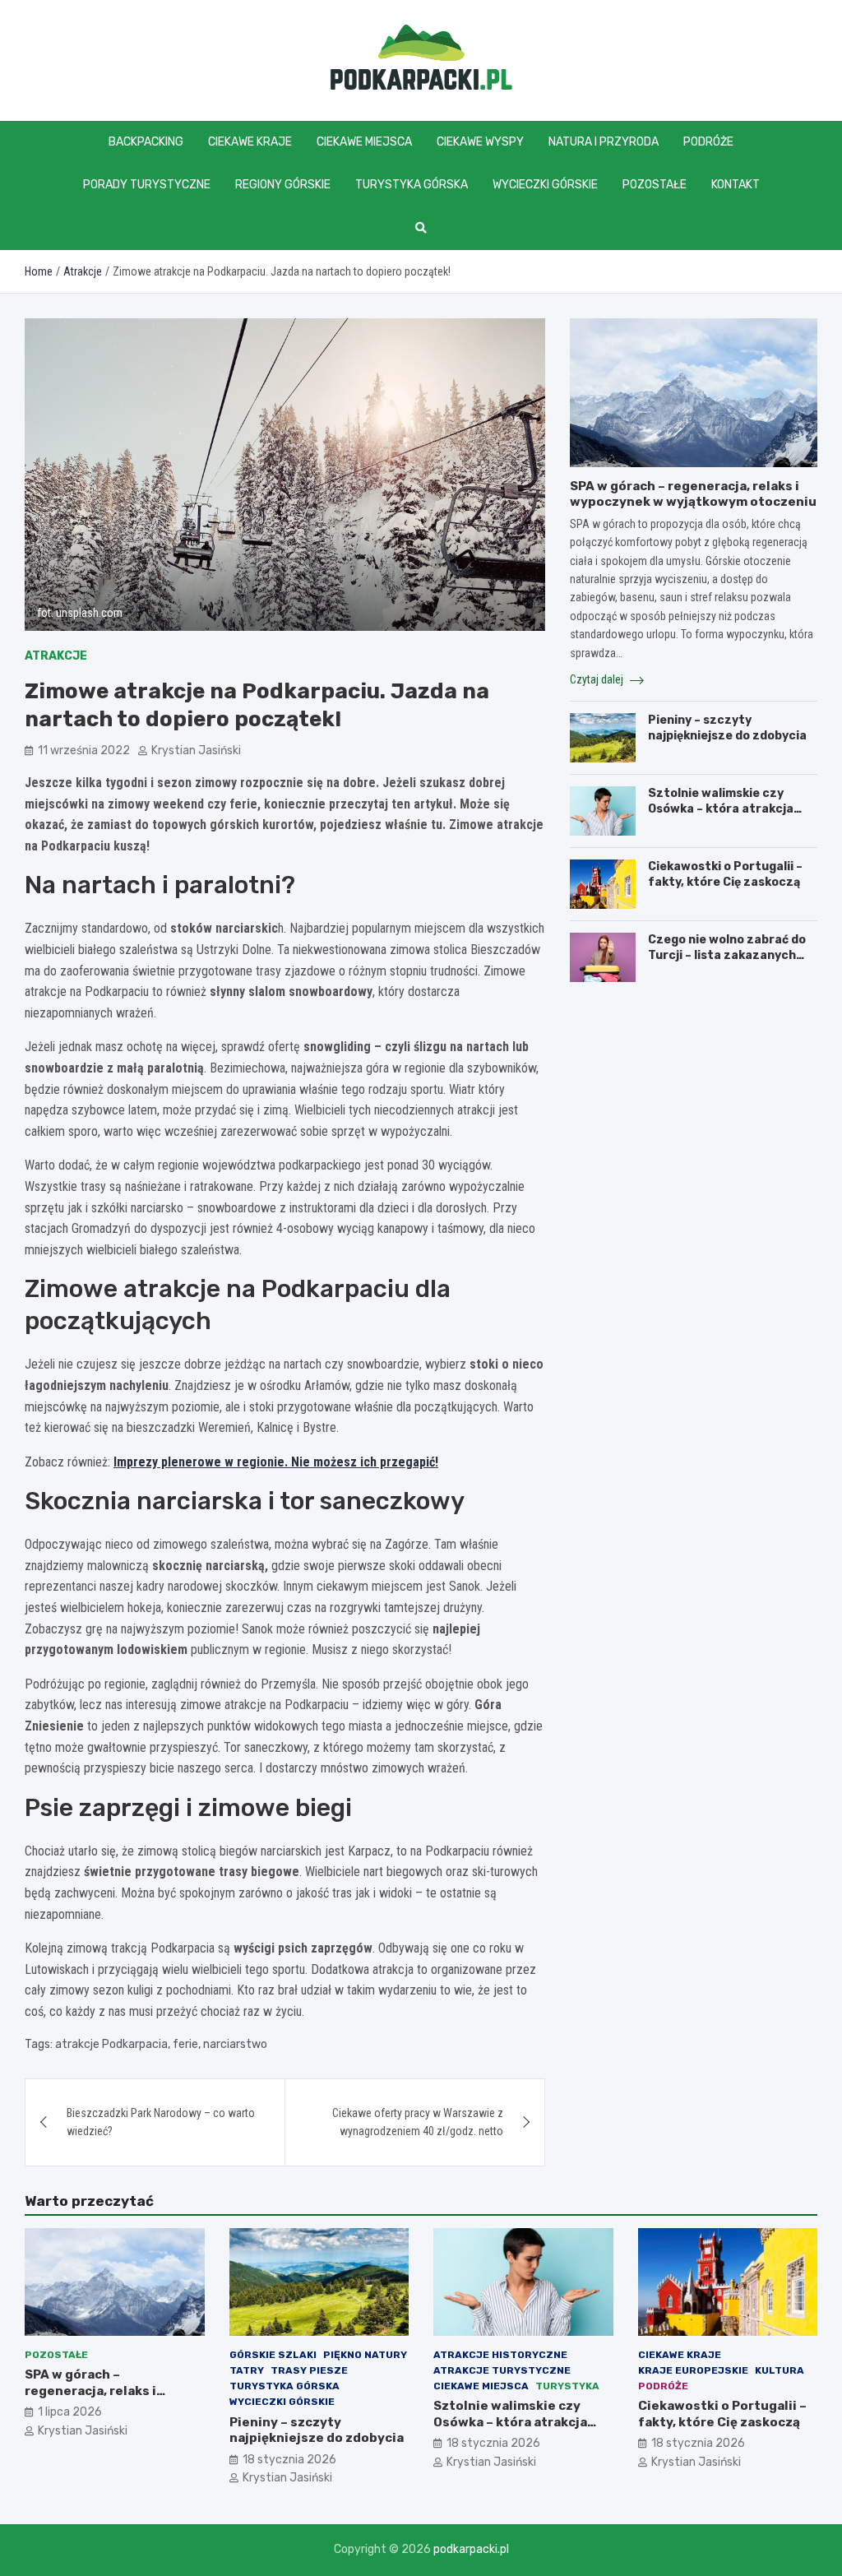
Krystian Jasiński (196, 751)
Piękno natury (365, 2355)
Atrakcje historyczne (500, 2355)
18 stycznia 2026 (289, 2460)
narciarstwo (235, 2044)
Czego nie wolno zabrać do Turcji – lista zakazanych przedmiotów (727, 954)
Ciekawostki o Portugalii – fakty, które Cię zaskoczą (725, 874)
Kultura (780, 2370)
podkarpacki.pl (471, 2549)
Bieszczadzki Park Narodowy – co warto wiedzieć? (161, 2122)
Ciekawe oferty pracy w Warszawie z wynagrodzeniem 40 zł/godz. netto (418, 2122)
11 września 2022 (84, 751)
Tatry (247, 2370)
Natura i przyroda (604, 142)
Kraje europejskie (693, 2370)
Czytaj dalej (598, 679)
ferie (185, 2044)
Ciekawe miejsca (364, 142)
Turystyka (567, 2386)
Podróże (708, 142)
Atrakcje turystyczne (502, 2370)
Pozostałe (655, 185)
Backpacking (146, 142)
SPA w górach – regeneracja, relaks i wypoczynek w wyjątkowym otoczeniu (693, 494)
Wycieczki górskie (545, 185)
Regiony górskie (283, 185)
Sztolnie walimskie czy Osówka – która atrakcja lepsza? (721, 808)
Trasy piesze (309, 2370)
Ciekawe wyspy (480, 142)
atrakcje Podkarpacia (111, 2044)
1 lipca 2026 (70, 2412)
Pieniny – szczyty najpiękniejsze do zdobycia (727, 727)
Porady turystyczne (147, 185)
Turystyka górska (412, 185)
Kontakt (736, 185)
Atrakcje (56, 656)
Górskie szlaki (273, 2355)
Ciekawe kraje (250, 142)
